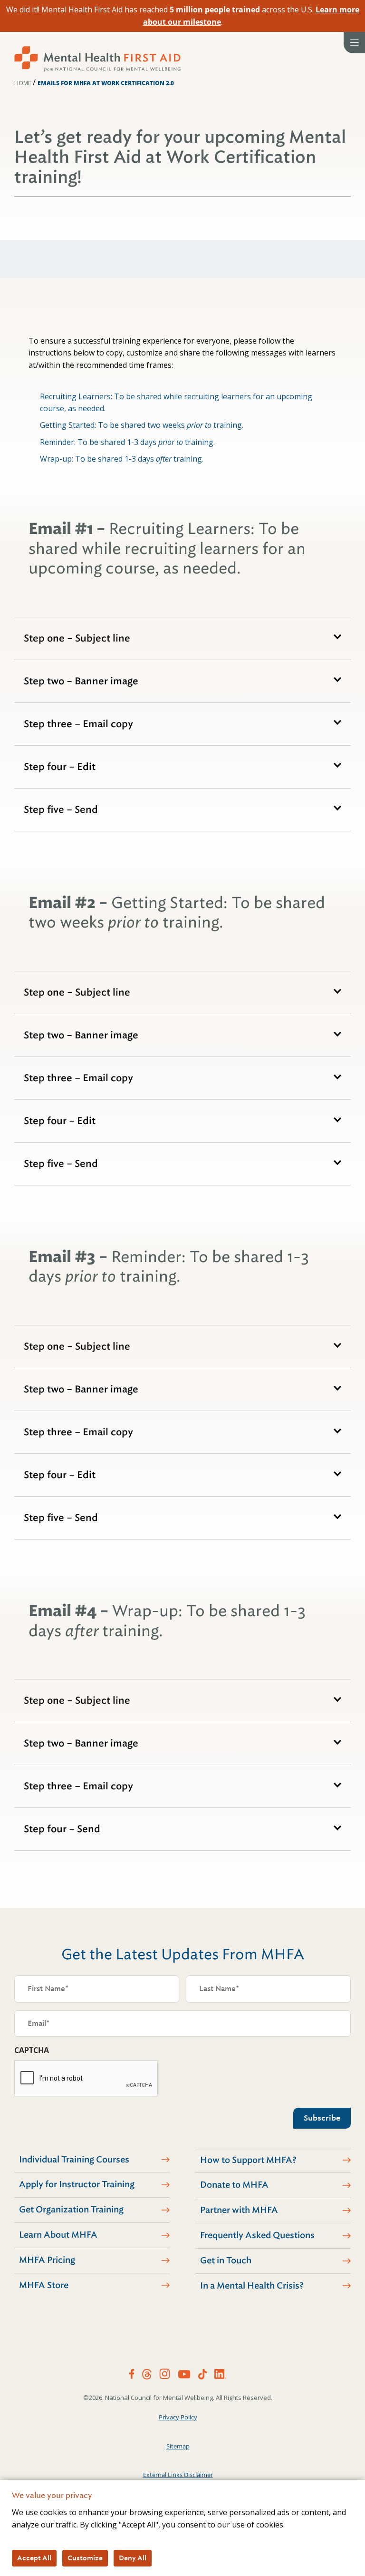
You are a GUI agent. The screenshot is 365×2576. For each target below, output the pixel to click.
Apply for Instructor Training (77, 2184)
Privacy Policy (178, 2417)
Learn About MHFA (58, 2235)
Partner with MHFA (239, 2210)
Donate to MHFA (234, 2185)
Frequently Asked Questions (257, 2235)
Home (23, 83)
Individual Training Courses (74, 2160)
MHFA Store (44, 2285)
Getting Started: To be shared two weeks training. (142, 425)
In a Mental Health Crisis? (252, 2286)
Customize (85, 2558)
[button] (182, 638)
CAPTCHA (32, 2050)
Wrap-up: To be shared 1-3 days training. (122, 459)
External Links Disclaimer (178, 2475)
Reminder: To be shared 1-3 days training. (127, 442)
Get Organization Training (71, 2210)
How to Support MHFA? (248, 2160)
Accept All (34, 2558)
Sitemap (178, 2446)
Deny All (133, 2558)
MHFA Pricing (47, 2260)
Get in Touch (226, 2260)
